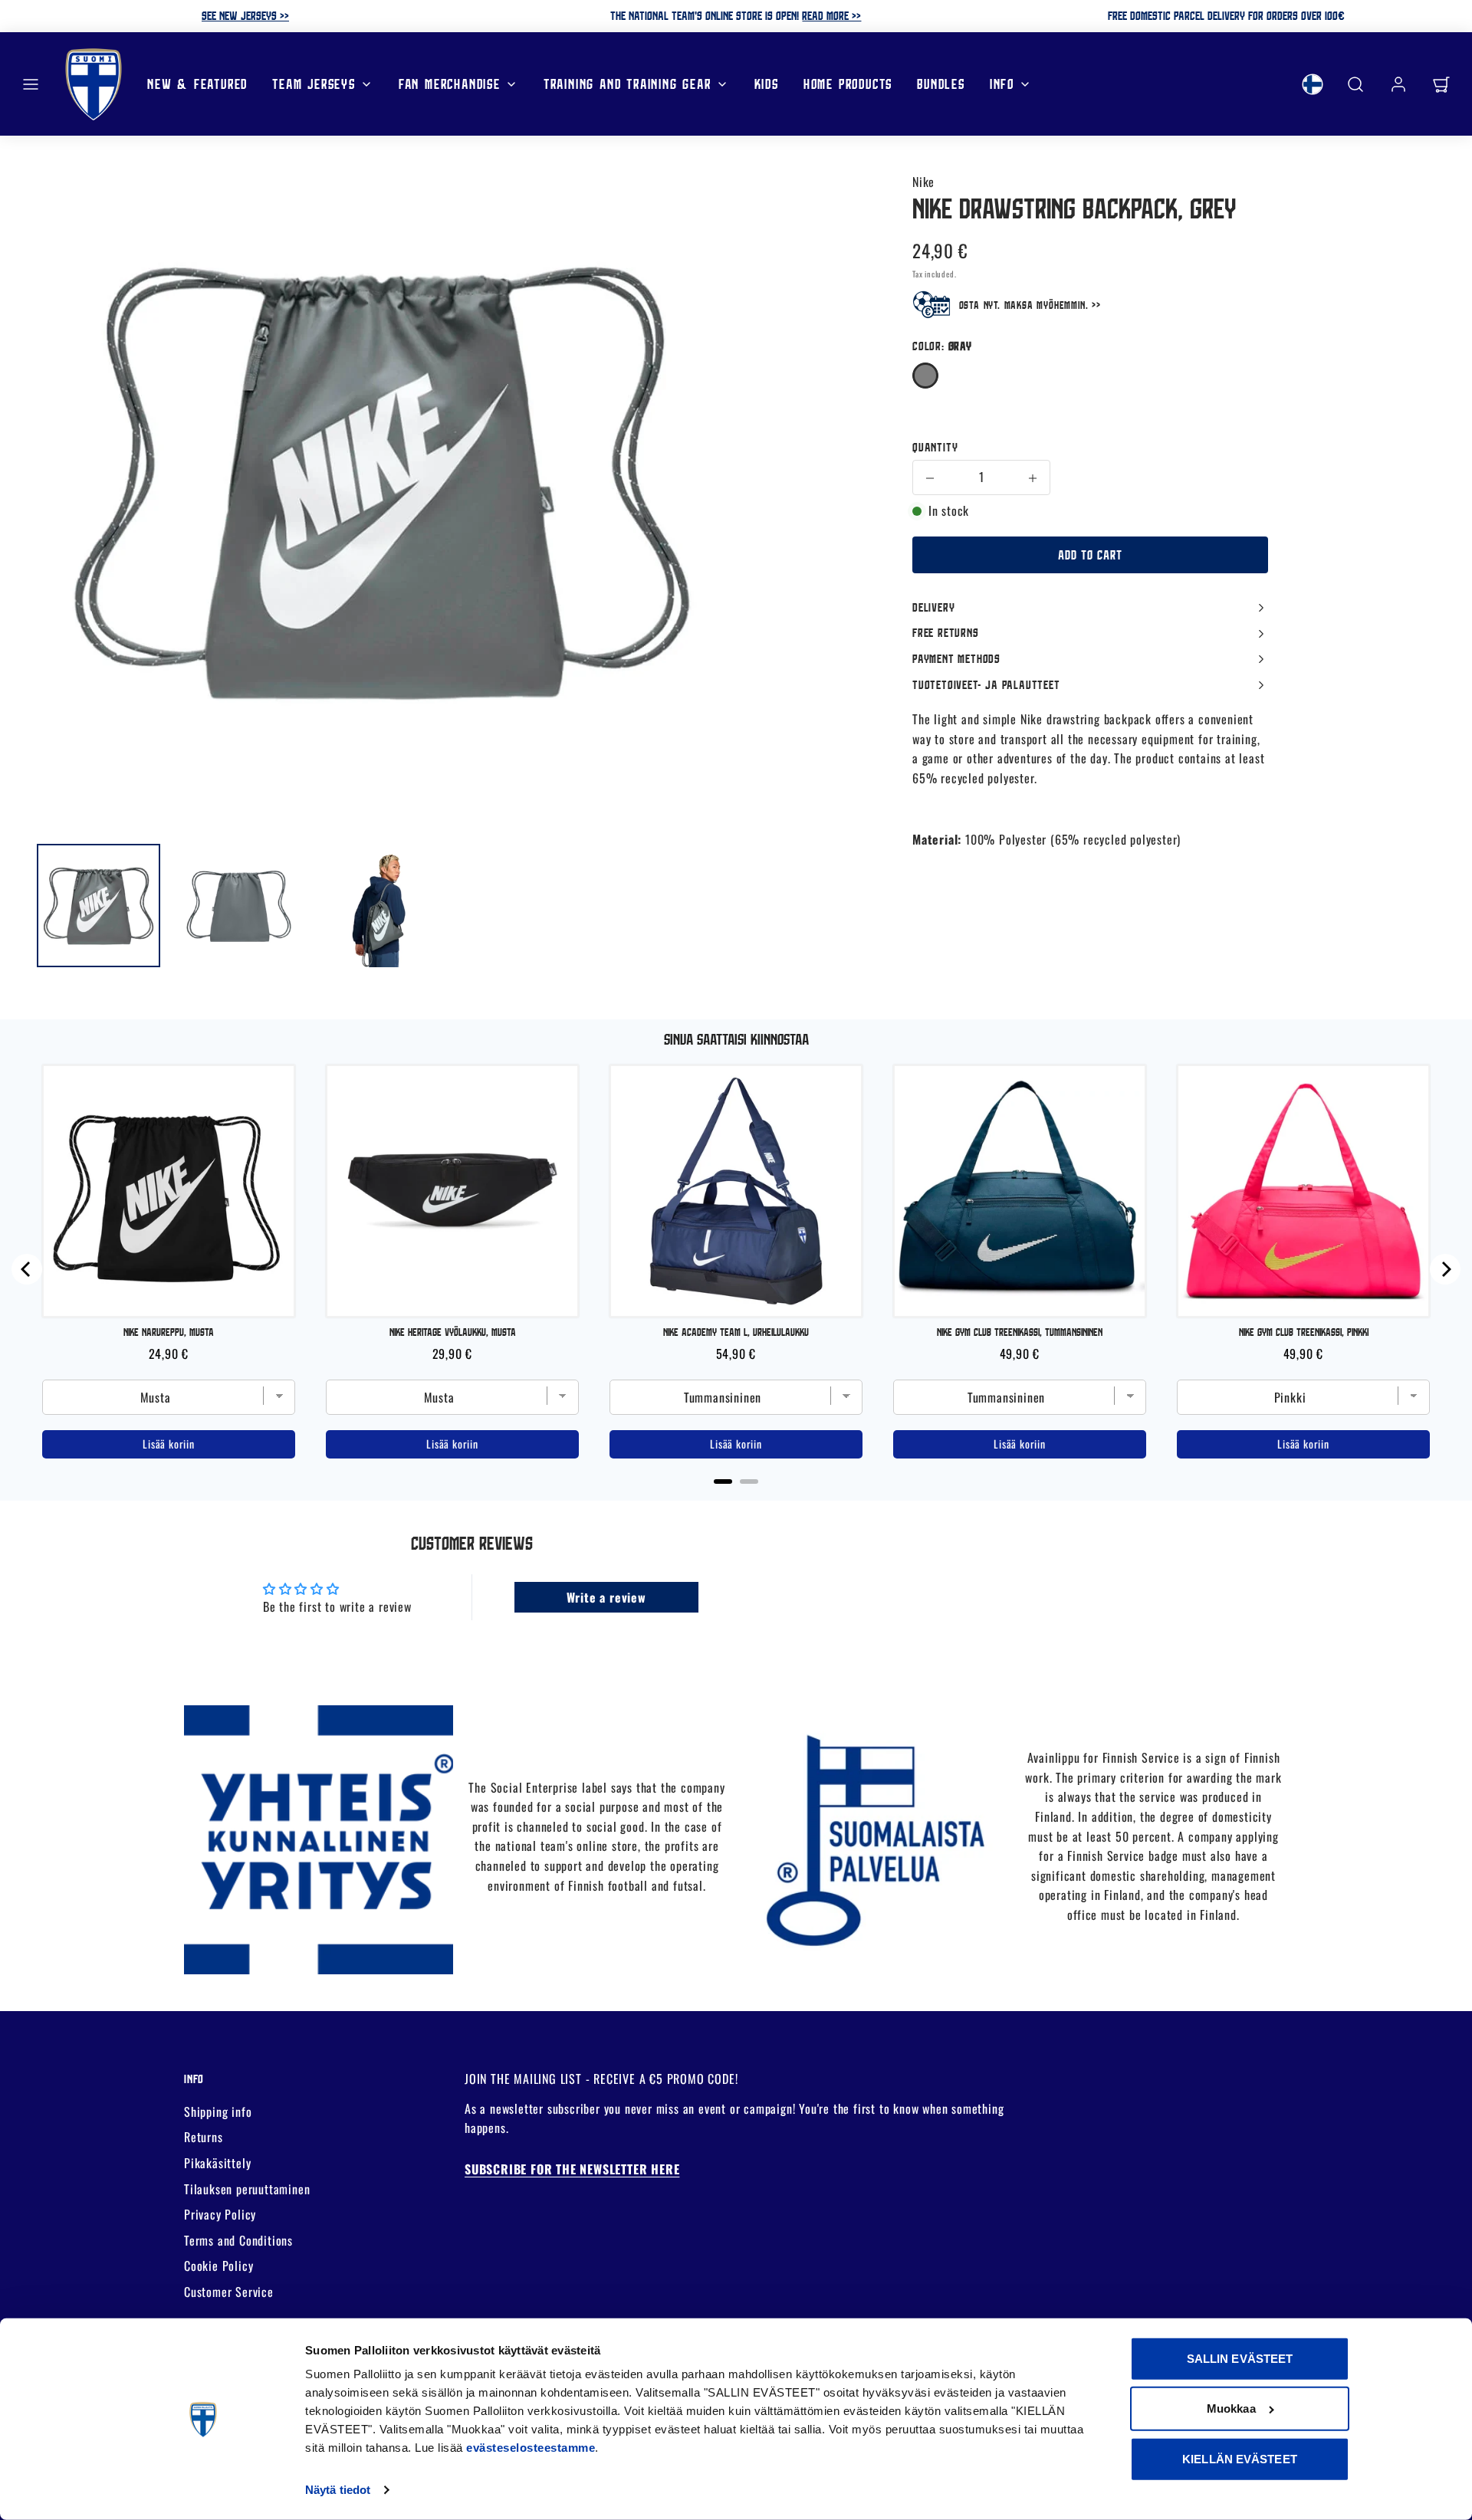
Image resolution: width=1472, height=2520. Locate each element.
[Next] (1445, 1269)
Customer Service (229, 2292)
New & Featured (197, 83)
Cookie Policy (219, 2266)
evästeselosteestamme (531, 2448)
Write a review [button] (606, 1597)
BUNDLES (941, 83)
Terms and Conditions (238, 2240)
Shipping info (218, 2111)
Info (1002, 83)
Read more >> (831, 15)
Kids (767, 83)
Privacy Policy (220, 2214)
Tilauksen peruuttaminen (247, 2189)
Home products (848, 83)
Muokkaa (1231, 2408)
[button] (31, 84)
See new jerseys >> (245, 15)
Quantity (935, 447)
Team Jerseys (314, 83)
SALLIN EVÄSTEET (1240, 2359)
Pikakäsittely (217, 2163)
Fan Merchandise (450, 83)
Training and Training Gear (628, 83)
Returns (204, 2137)
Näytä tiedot (338, 2490)
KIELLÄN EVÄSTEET (1240, 2459)
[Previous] (27, 1269)
